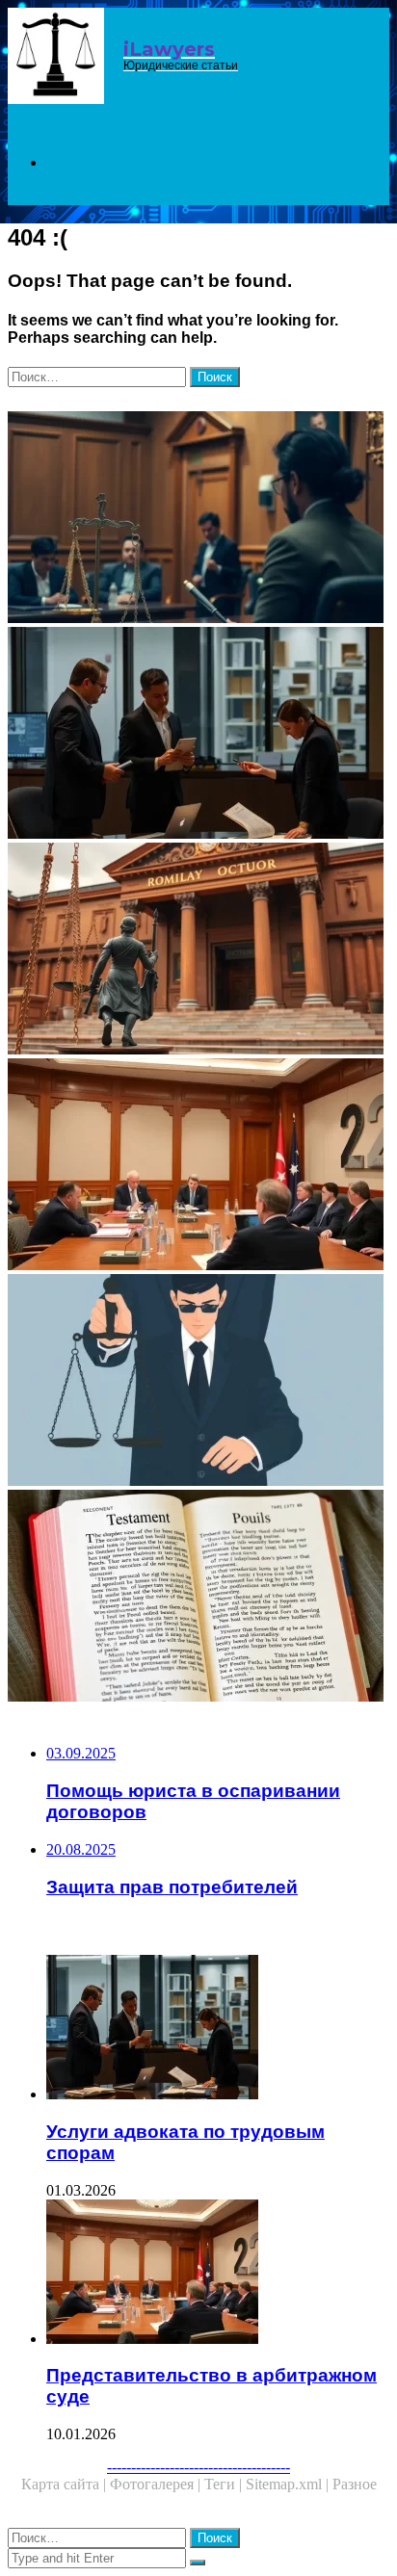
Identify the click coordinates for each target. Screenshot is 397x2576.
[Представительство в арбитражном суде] (198, 1166)
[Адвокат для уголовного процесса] (198, 1382)
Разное (355, 2484)
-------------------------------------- (198, 2467)
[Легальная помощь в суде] (198, 519)
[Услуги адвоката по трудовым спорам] (198, 735)
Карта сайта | (66, 2484)
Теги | (225, 2484)
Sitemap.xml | (289, 2484)
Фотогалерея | (157, 2484)
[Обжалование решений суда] (198, 950)
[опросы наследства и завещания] (198, 1598)
